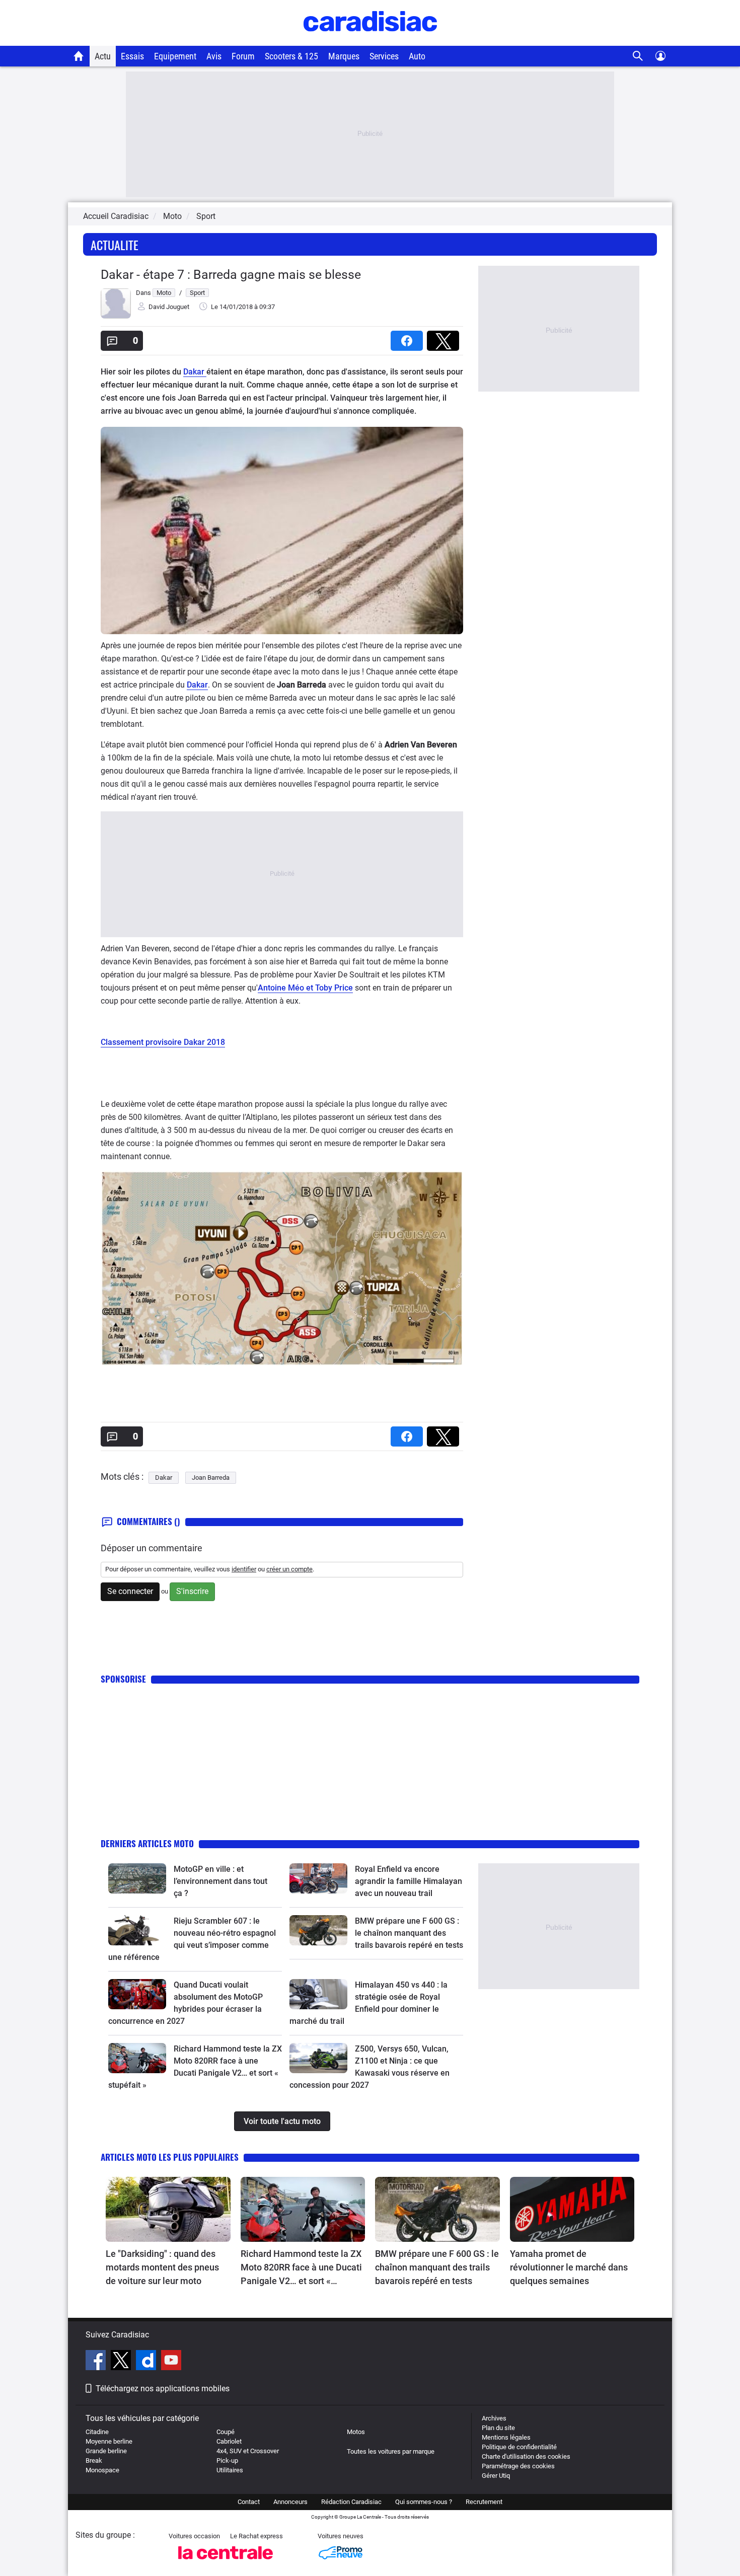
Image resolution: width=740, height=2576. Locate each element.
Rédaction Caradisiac (351, 2502)
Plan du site (498, 2428)
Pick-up (227, 2460)
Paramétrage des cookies (518, 2466)
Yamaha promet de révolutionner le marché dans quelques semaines (569, 2267)
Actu (103, 56)
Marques (344, 56)
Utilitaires (230, 2470)
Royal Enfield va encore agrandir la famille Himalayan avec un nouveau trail (409, 1881)
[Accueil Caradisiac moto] (79, 56)
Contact (249, 2502)
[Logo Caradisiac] (370, 41)
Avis (214, 56)
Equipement (175, 56)
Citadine (97, 2432)
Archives (494, 2418)
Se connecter (130, 1591)
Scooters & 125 (291, 56)
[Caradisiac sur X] (122, 2362)
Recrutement (484, 2502)
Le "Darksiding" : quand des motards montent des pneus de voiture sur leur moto (162, 2267)
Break (94, 2460)
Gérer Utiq (496, 2476)
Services (384, 56)
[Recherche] (638, 56)
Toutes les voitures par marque (391, 2451)
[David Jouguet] (116, 316)
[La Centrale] (226, 2562)
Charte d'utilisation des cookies (526, 2456)
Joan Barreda (211, 1478)
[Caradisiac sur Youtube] (171, 2362)
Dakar (195, 372)
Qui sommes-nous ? (424, 2502)
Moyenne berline (109, 2441)
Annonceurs (290, 2502)
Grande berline (106, 2451)
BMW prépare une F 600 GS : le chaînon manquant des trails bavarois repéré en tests (409, 1933)
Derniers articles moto (147, 1843)
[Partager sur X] (445, 337)
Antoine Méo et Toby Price (305, 988)
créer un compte (289, 1569)
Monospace (102, 2470)
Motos (356, 2432)
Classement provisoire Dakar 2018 (163, 1042)
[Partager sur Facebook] (409, 337)
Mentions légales (506, 2437)
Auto (417, 56)
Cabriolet (229, 2441)
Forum (243, 56)
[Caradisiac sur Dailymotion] (147, 2362)
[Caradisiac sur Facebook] (97, 2362)
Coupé (226, 2432)
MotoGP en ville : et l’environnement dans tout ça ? (220, 1881)
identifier (244, 1569)
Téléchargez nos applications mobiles (163, 2389)
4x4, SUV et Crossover (248, 2451)
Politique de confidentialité (519, 2447)
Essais (132, 56)
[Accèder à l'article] (137, 1878)
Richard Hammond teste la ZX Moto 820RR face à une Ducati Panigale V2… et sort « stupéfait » (301, 2268)
